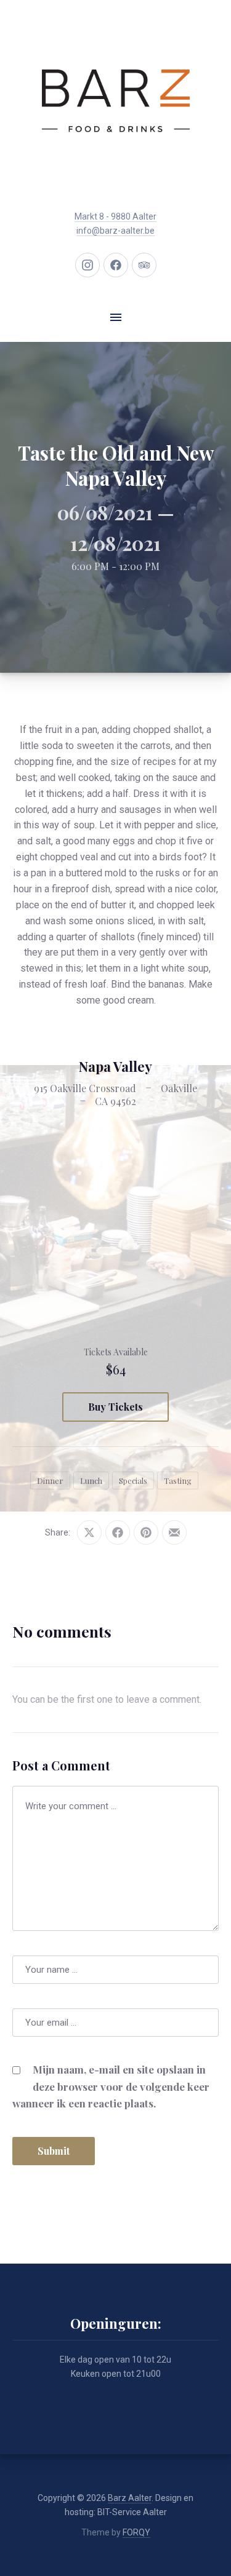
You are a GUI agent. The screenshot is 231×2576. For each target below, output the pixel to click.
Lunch (91, 1480)
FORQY (136, 2532)
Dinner (50, 1480)
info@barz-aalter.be (115, 231)
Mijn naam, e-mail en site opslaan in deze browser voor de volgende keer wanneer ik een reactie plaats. (111, 2086)
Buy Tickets (115, 1407)
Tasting (178, 1480)
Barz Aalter (130, 2498)
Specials (133, 1480)
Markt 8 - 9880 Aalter (115, 216)
